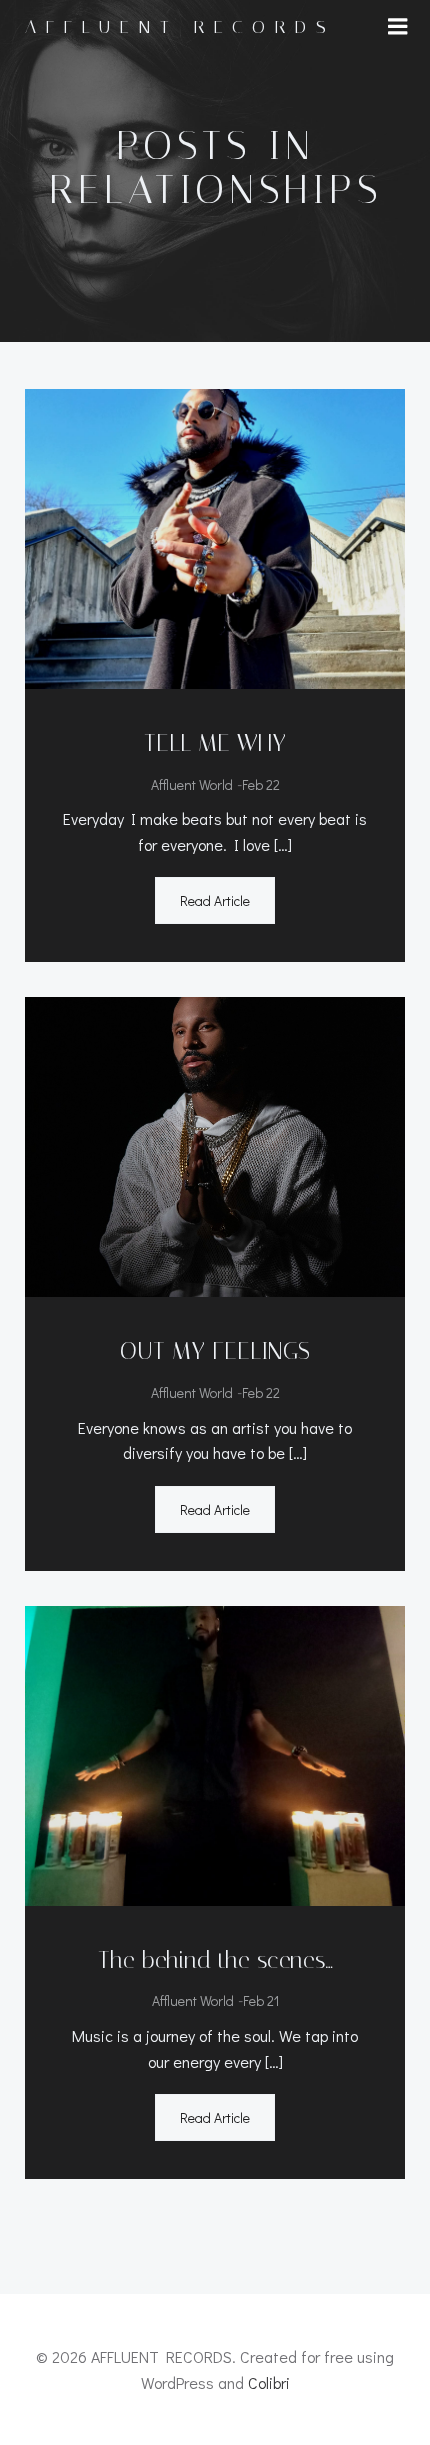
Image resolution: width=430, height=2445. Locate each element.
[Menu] (398, 27)
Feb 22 (261, 784)
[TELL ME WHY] (215, 536)
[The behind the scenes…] (215, 1753)
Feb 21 (261, 2000)
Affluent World (192, 784)
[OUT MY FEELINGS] (215, 1144)
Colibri (269, 2382)
